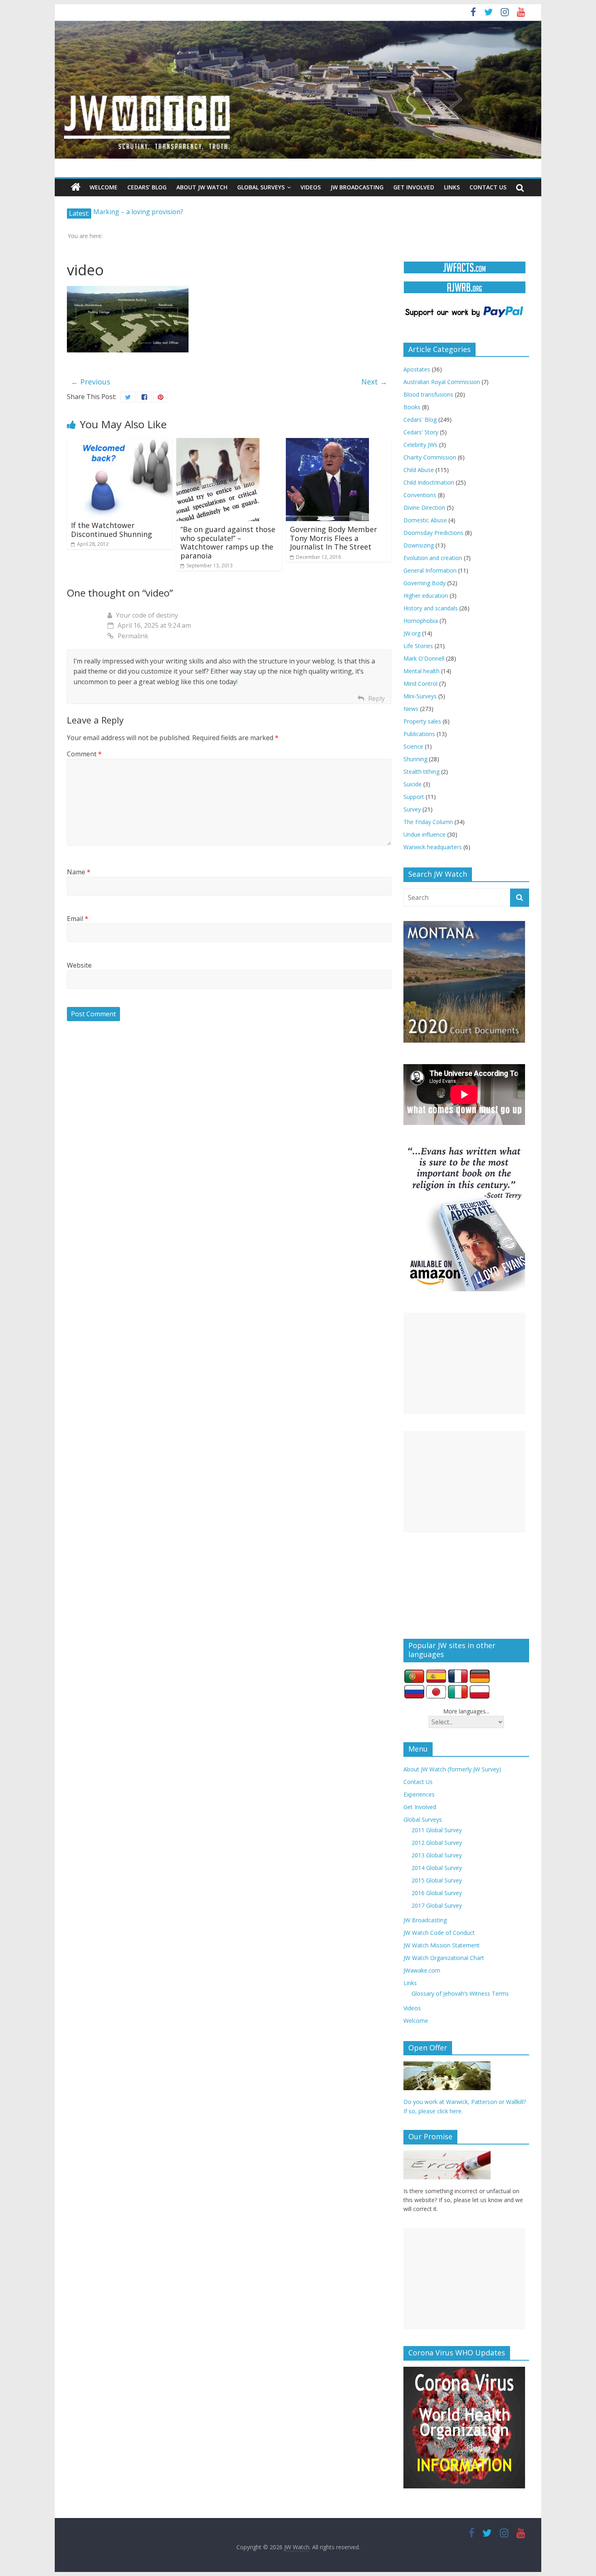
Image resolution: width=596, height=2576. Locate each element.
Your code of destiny (147, 615)
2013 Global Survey (437, 1855)
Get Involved (414, 187)
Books (412, 407)
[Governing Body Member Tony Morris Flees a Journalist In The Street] (327, 443)
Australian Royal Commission (442, 382)
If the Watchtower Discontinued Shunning (111, 530)
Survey (412, 809)
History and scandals (431, 608)
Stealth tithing (421, 772)
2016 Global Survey (437, 1893)
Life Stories (418, 646)
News (411, 709)
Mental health (421, 671)
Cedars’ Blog (147, 187)
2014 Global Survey (437, 1868)
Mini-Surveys (420, 696)
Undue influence (424, 834)
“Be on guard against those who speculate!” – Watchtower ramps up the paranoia (228, 542)
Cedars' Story (421, 432)
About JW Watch (202, 187)
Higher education (426, 596)
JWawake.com (422, 1970)
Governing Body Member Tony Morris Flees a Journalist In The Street (333, 538)
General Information (430, 570)
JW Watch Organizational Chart (444, 1958)
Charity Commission (430, 457)
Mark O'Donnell (424, 658)
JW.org (412, 633)
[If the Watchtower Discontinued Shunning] (120, 443)
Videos (311, 187)
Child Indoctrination (429, 482)
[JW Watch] (298, 24)
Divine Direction (424, 508)
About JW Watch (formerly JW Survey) (452, 1769)
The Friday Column (428, 822)
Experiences (419, 1794)
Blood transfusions (428, 394)
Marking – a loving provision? (138, 213)
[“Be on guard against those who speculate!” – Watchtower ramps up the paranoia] (218, 443)
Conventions (420, 495)
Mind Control (420, 684)
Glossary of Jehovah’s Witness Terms (460, 1993)
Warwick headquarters (433, 847)
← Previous (91, 382)
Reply (376, 698)
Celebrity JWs (420, 445)
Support (414, 797)
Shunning (415, 759)
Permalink (133, 636)
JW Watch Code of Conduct (439, 1933)
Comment (84, 754)
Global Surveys (261, 187)
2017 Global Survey (437, 1905)
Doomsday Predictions (433, 533)
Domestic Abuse (425, 520)
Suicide (413, 784)
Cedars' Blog (420, 420)
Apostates (417, 369)
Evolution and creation (433, 558)
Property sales (422, 721)
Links (452, 187)
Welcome (104, 187)
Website (79, 965)
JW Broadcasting (357, 187)
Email (78, 919)
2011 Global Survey (437, 1830)
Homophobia (421, 621)
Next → (374, 382)
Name (79, 872)
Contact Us (488, 187)
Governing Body (424, 583)
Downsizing (419, 545)
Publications (419, 734)
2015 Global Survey (437, 1880)
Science (413, 746)
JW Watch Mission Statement (442, 1945)
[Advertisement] (464, 1363)
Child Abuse (419, 470)
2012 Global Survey (437, 1843)
